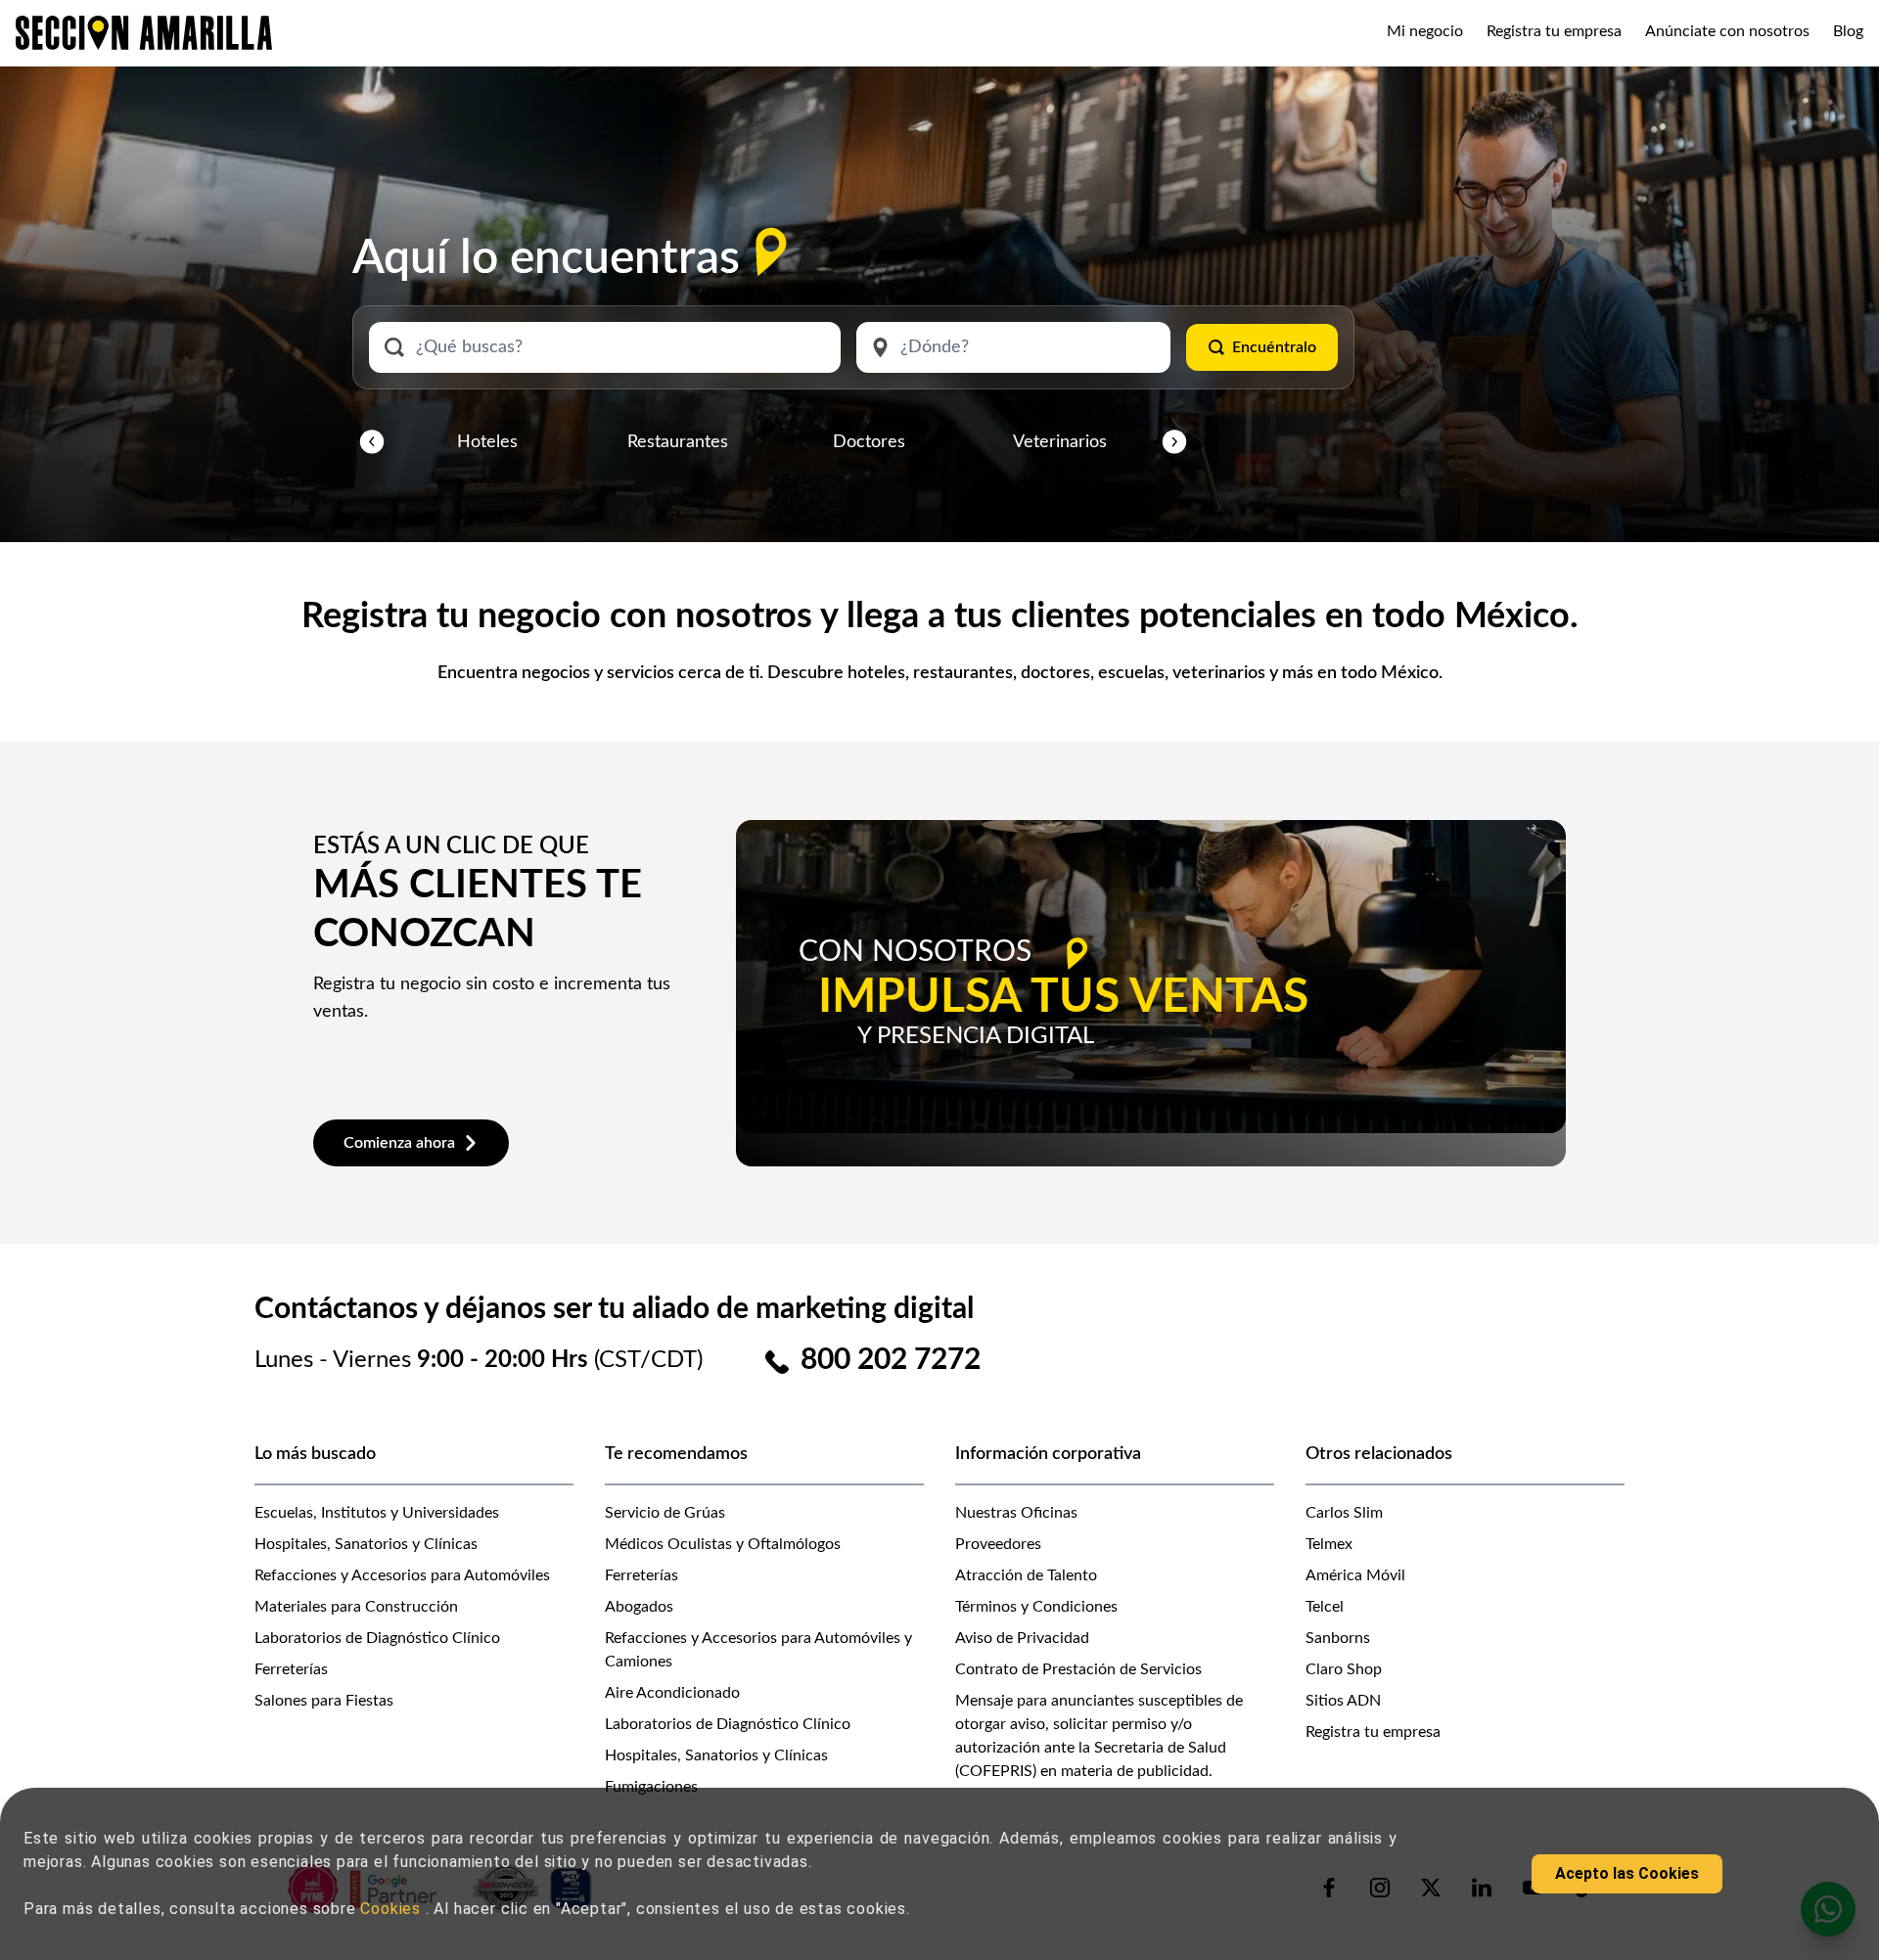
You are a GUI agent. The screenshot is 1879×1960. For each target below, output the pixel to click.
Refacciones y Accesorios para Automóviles (402, 1575)
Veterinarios (1060, 442)
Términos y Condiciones (1036, 1607)
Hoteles (487, 442)
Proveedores (998, 1544)
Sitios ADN (1343, 1701)
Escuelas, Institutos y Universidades (377, 1513)
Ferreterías (291, 1669)
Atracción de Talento (1026, 1575)
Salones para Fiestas (324, 1701)
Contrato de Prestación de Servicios (1078, 1669)
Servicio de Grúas (665, 1513)
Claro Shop (1344, 1669)
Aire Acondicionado (672, 1693)
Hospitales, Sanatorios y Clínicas (366, 1544)
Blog (1848, 31)
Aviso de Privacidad (1022, 1638)
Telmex (1329, 1544)
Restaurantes (678, 442)
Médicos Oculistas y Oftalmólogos (723, 1544)
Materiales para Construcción (356, 1607)
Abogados (639, 1607)
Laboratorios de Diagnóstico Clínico (377, 1638)
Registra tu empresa (1554, 31)
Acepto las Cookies (1627, 1873)
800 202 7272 (891, 1360)
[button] (372, 442)
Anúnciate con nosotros (1727, 31)
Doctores (869, 442)
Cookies (392, 1909)
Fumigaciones (651, 1787)
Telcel (1325, 1607)
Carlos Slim (1344, 1513)
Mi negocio (1425, 31)
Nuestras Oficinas (1016, 1513)
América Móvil (1355, 1575)
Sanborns (1338, 1638)
